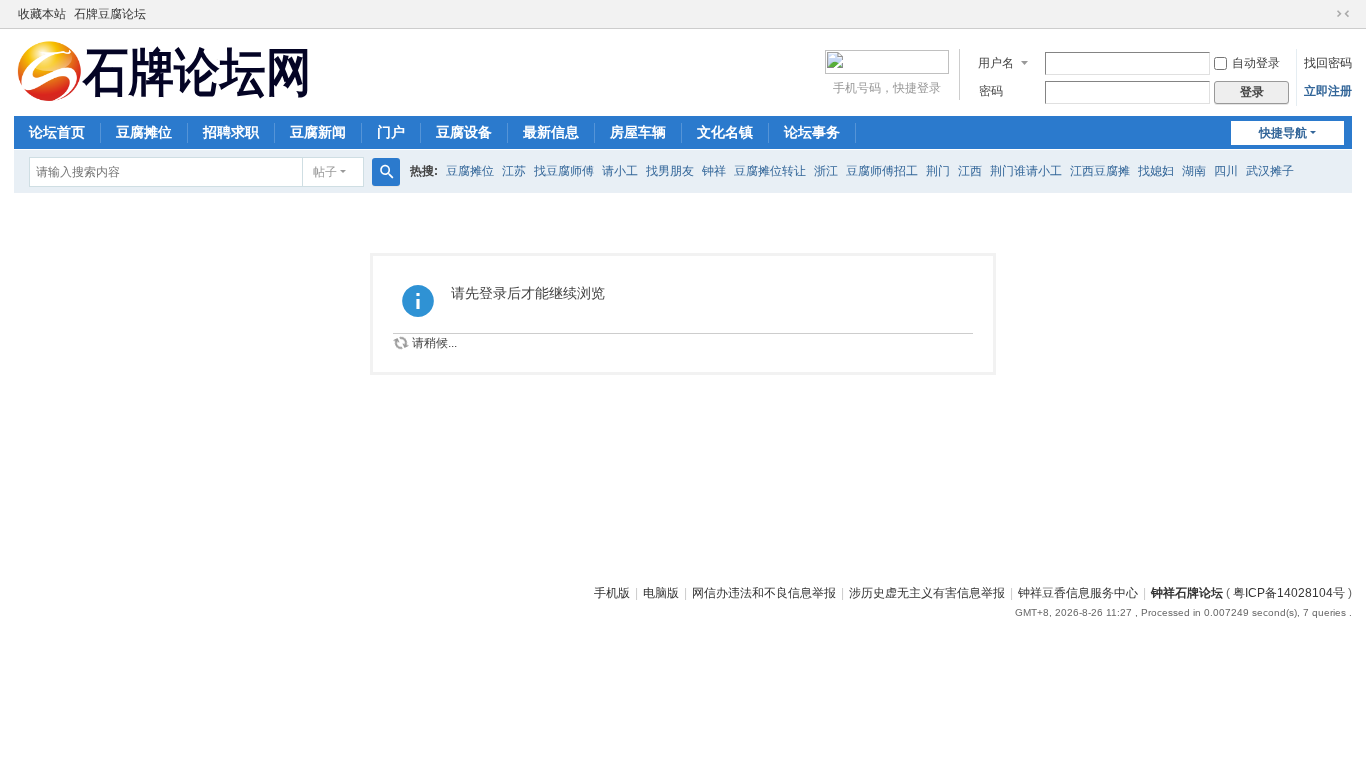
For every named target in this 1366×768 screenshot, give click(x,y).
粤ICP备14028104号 (1289, 593)
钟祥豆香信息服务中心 (1078, 593)
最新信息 (551, 132)
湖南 (1194, 171)
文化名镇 (725, 132)
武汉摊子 (1270, 171)
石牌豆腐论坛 (110, 14)
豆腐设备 (464, 132)
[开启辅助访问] (1324, 14)
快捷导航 (1283, 133)
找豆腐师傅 (564, 171)
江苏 (514, 171)
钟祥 (714, 171)
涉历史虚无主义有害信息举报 (927, 593)
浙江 (826, 171)
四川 (1226, 171)
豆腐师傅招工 (882, 171)
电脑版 (661, 593)
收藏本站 (42, 14)
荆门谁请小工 (1026, 171)
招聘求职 (231, 132)
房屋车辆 (638, 132)
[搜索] (386, 172)
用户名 (996, 63)
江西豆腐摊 (1100, 171)
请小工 (620, 171)
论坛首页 (57, 132)
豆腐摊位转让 (770, 171)
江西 (970, 171)
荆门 (938, 171)
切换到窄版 (1343, 14)
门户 (391, 132)
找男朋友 (670, 171)
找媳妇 (1156, 171)
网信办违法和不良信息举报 (764, 593)
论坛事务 (812, 132)
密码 (991, 91)
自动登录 (1256, 63)
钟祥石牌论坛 (1187, 593)
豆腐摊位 (144, 132)
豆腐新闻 (318, 132)
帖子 (325, 172)
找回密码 (1328, 63)
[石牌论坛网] (164, 70)
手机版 (612, 593)
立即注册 (1328, 91)
